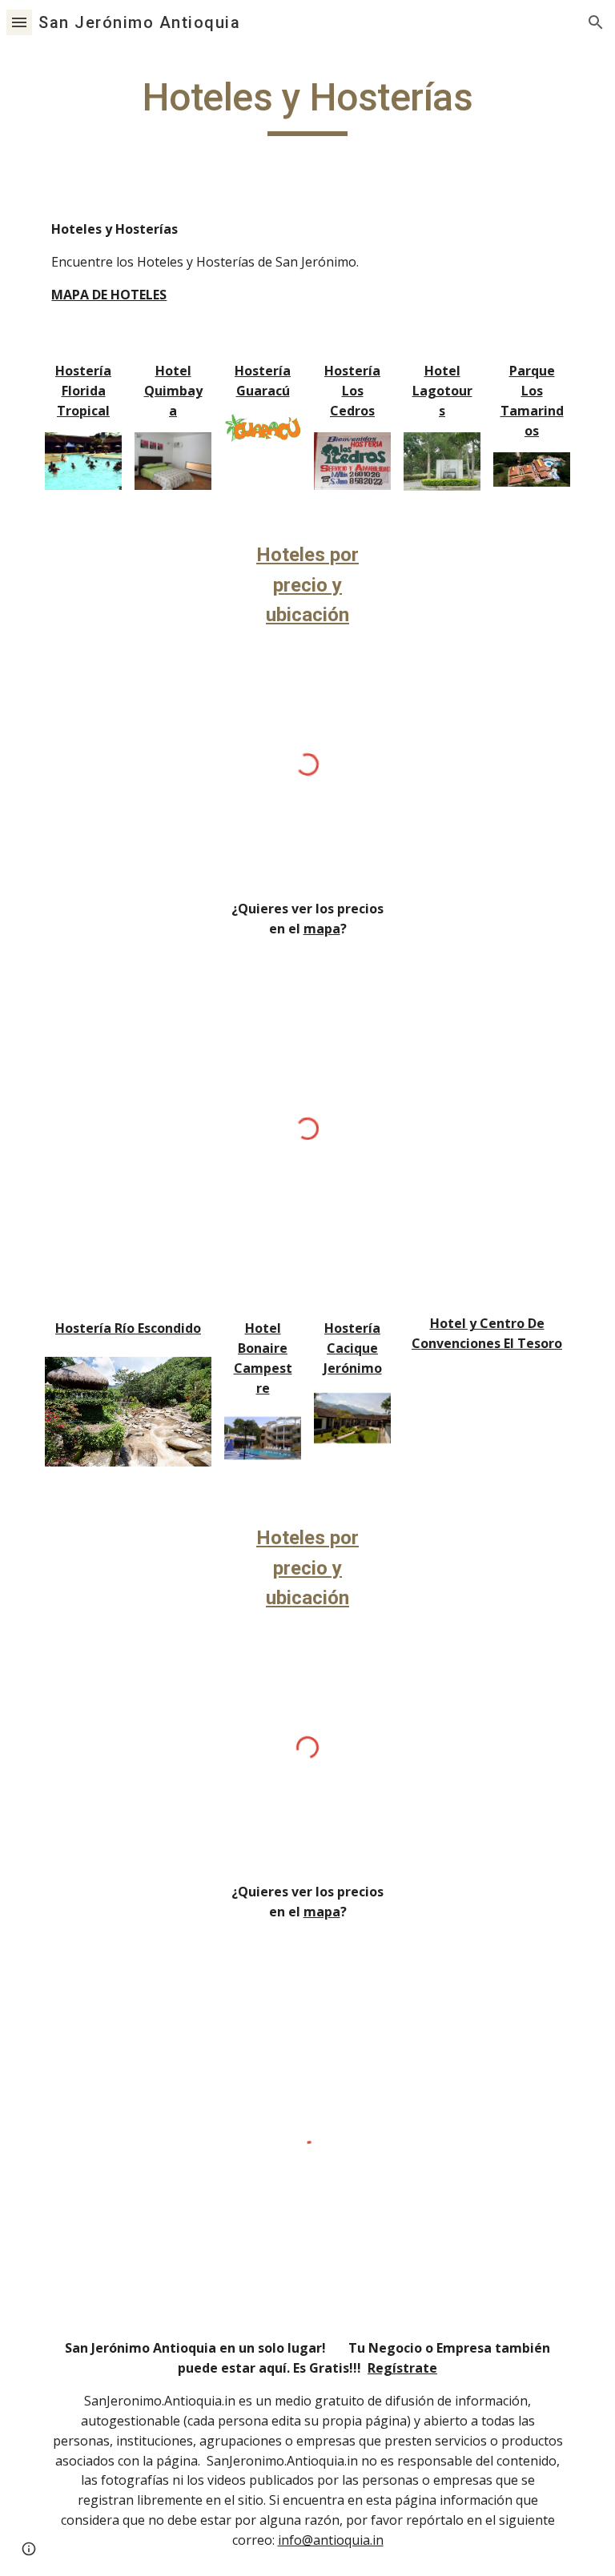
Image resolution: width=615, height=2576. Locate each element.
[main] (307, 105)
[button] (19, 22)
